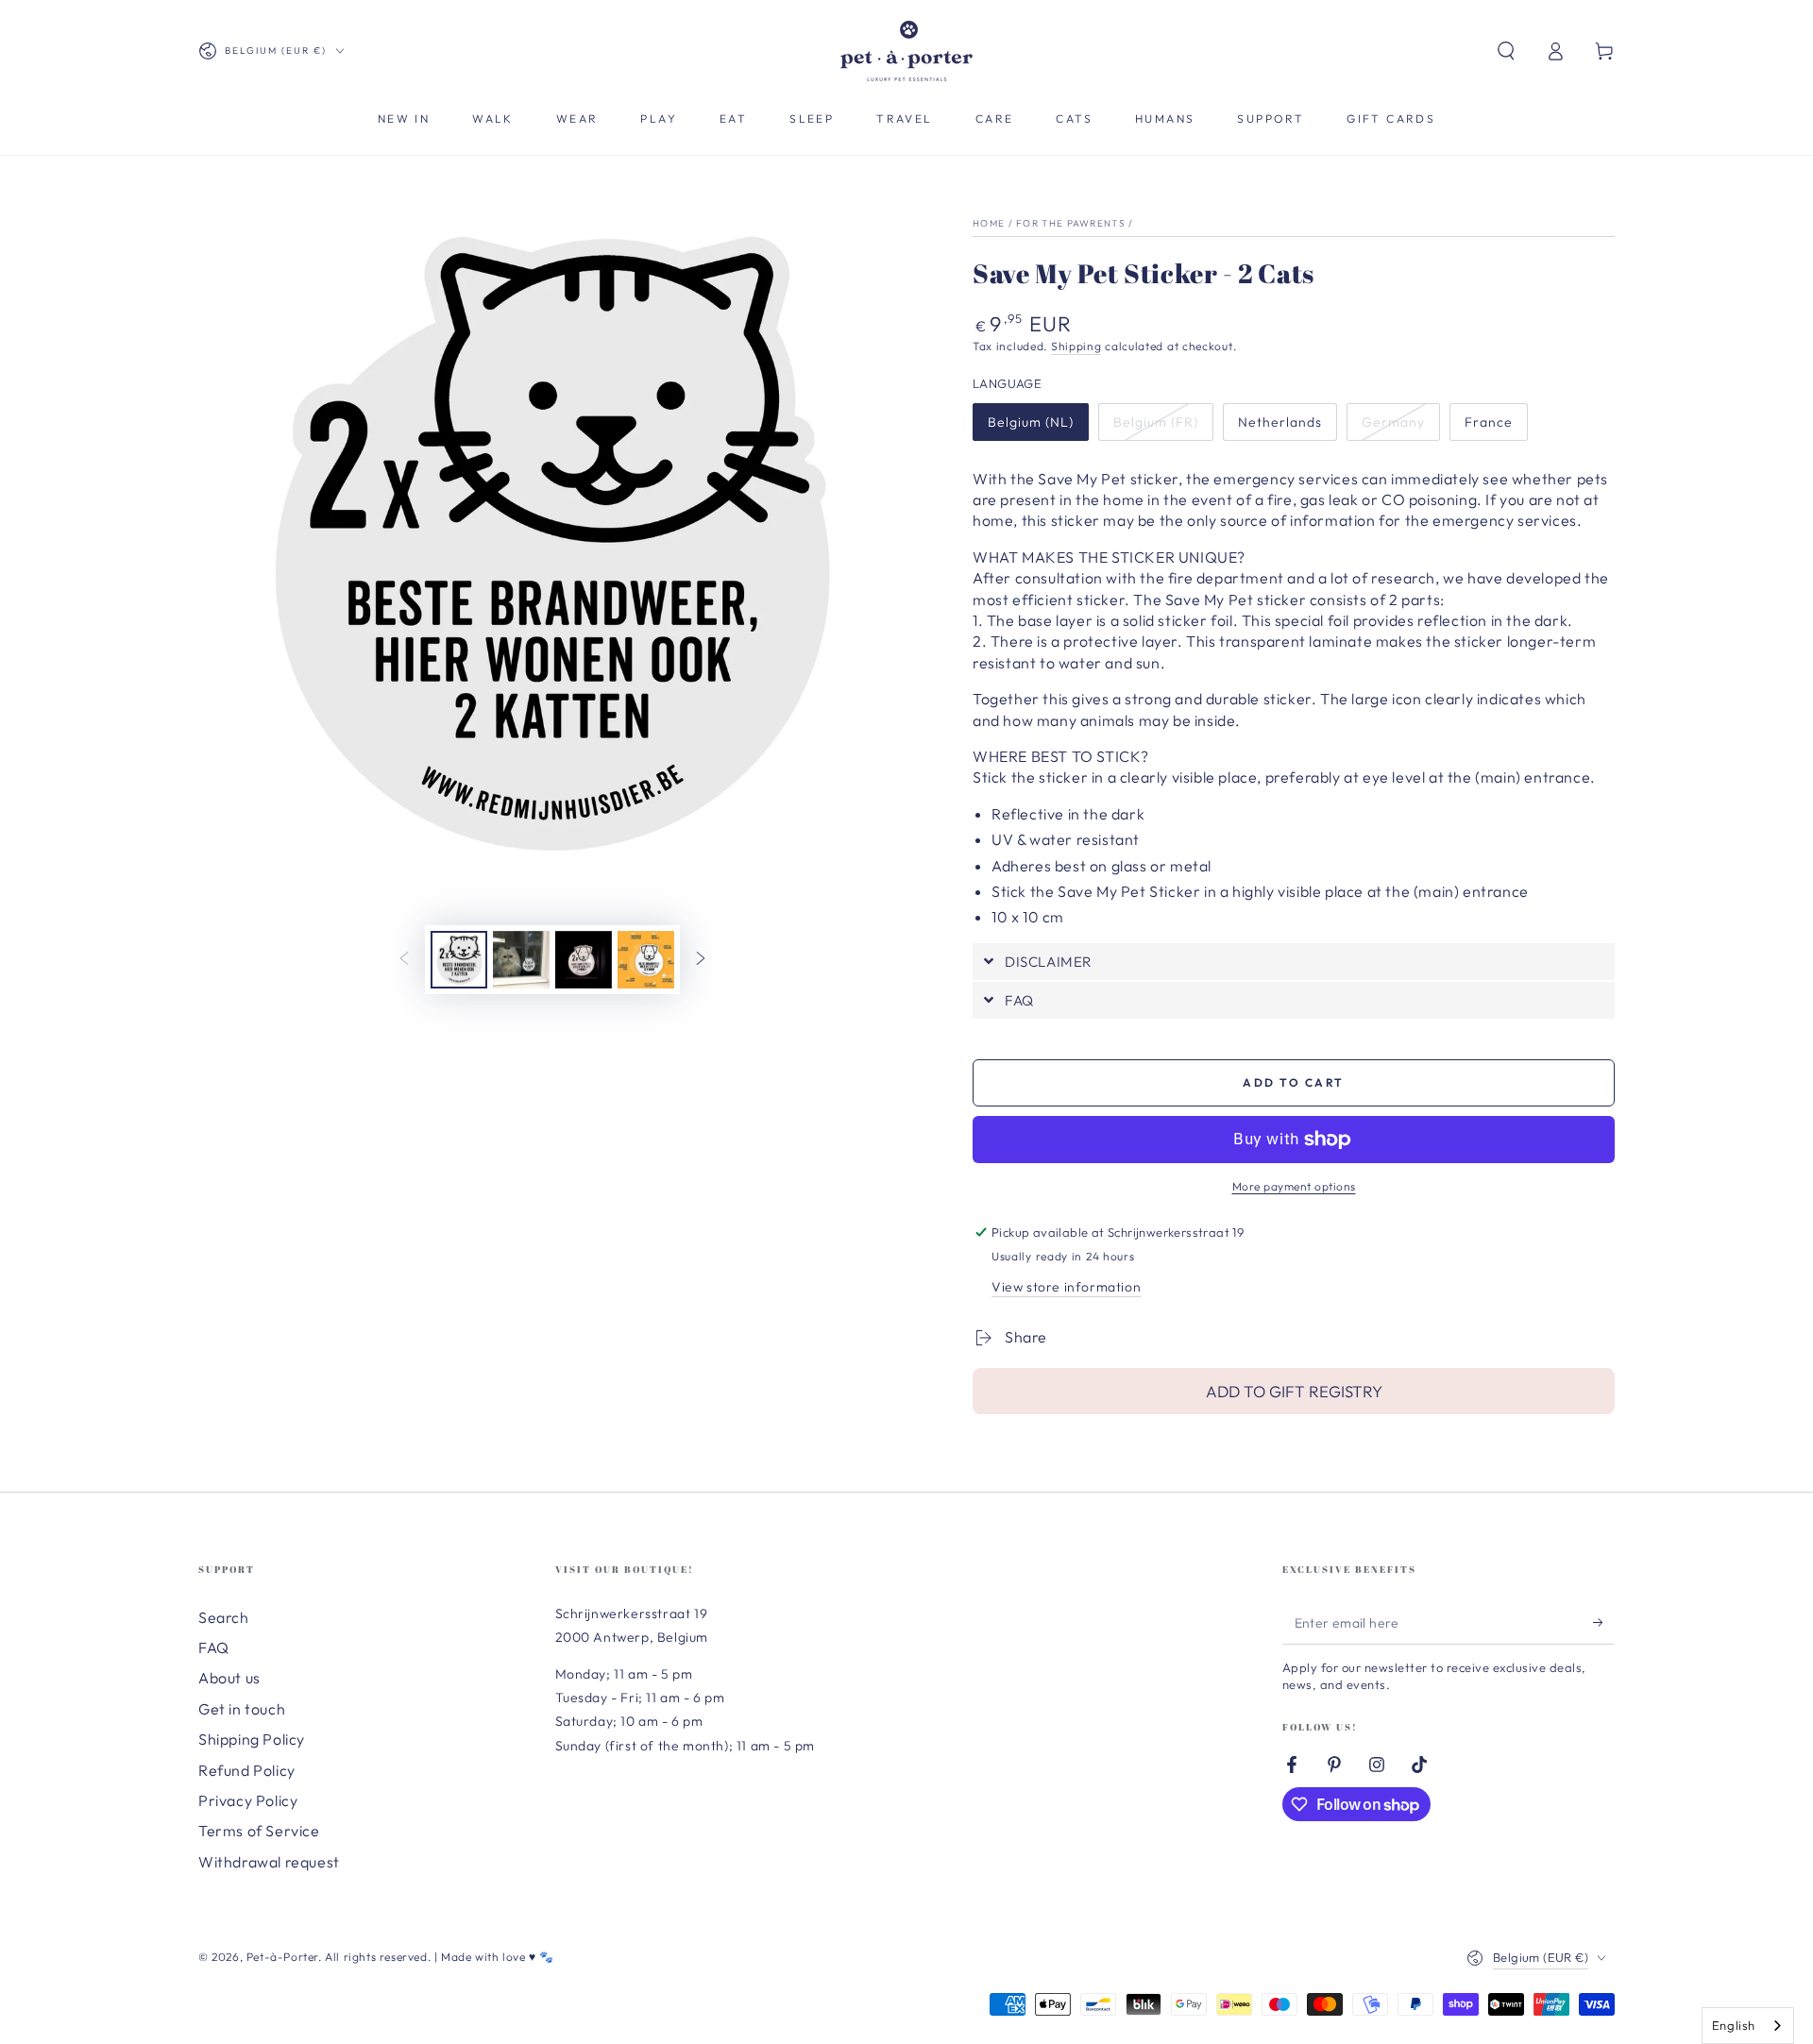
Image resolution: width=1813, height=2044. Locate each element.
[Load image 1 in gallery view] (459, 960)
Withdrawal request (269, 1862)
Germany (1393, 422)
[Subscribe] (1604, 1623)
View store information (1066, 1287)
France (1489, 422)
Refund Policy (247, 1770)
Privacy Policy (248, 1800)
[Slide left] (404, 960)
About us (229, 1678)
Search (224, 1617)
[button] (1506, 51)
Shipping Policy (252, 1739)
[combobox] (1748, 2026)
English (1734, 2025)
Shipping (1076, 346)
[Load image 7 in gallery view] (584, 960)
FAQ (214, 1647)
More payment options (1294, 1186)
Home (989, 223)
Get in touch (242, 1709)
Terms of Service (259, 1831)
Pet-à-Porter (282, 1957)
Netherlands (1280, 422)
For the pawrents (1071, 223)
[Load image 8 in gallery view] (646, 960)
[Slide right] (701, 960)
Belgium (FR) (1156, 422)
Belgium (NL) (1031, 422)
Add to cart (1293, 1082)
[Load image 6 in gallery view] (521, 960)
